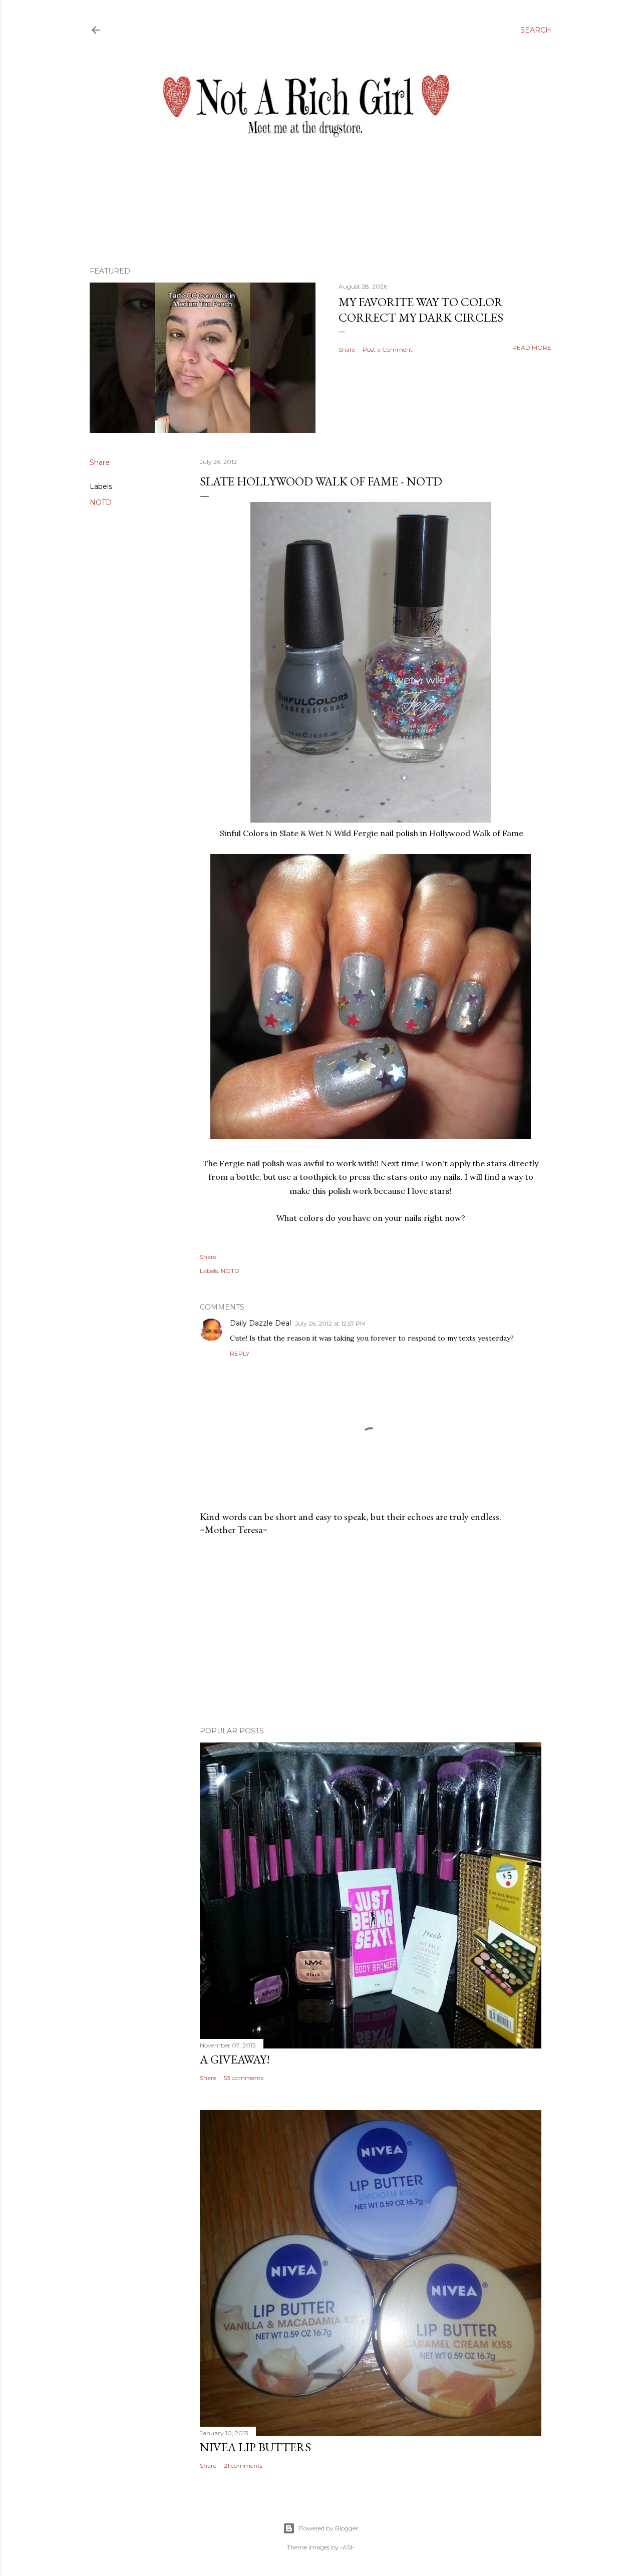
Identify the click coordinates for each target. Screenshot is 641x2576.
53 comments (244, 2078)
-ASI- (347, 2547)
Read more (532, 347)
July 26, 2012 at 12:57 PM (330, 1323)
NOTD (101, 502)
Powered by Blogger (329, 2528)
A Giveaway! (235, 2059)
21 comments (243, 2466)
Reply (240, 1353)
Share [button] (347, 349)
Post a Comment (388, 349)
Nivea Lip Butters (255, 2447)
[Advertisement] (371, 1631)
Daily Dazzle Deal (260, 1323)
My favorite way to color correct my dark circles (421, 310)
